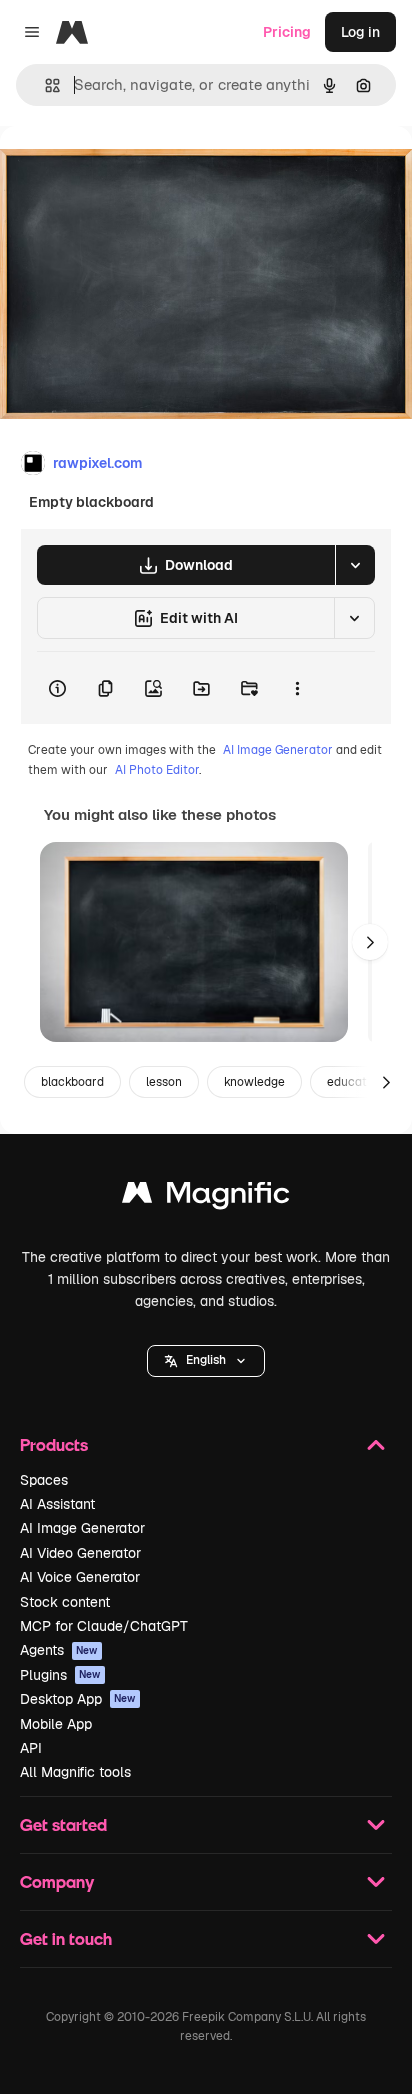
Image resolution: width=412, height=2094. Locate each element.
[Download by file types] (355, 565)
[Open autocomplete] (44, 85)
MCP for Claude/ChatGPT (104, 1626)
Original (128, 171)
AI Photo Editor (157, 770)
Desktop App (78, 1699)
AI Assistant (57, 1504)
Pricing (287, 32)
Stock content (65, 1602)
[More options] (297, 688)
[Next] (370, 942)
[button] (206, 1361)
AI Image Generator (278, 750)
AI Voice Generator (80, 1577)
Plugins (60, 1675)
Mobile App (56, 1724)
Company (57, 1881)
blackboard (72, 1082)
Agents (59, 1650)
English (206, 1360)
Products (54, 1444)
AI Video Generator (80, 1553)
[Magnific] (206, 1197)
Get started (63, 1824)
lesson (164, 1082)
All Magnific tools (75, 1772)
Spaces (44, 1480)
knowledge (254, 1082)
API (31, 1748)
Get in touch (66, 1938)
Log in (360, 32)
